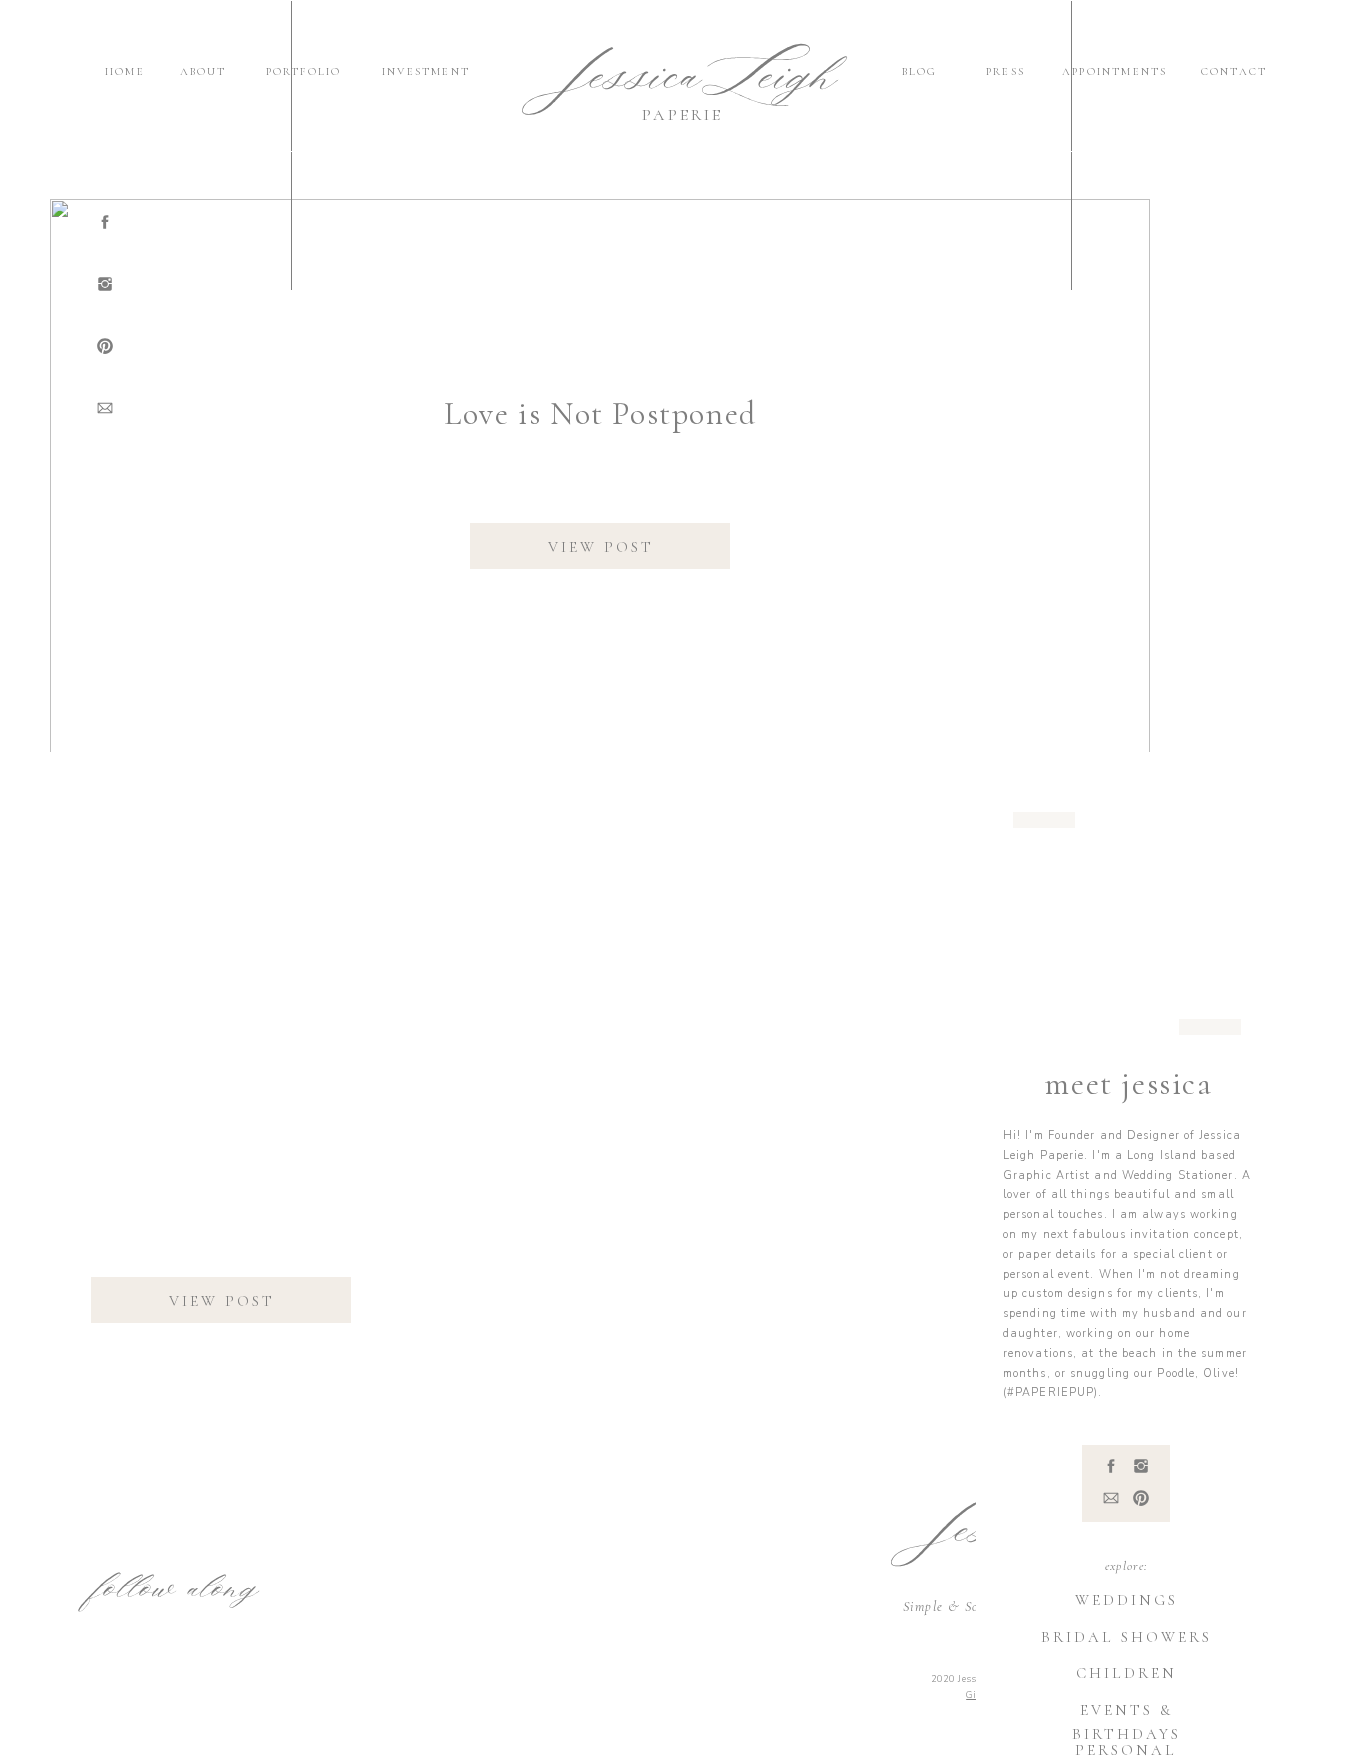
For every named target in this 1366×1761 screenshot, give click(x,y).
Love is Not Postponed (600, 413)
